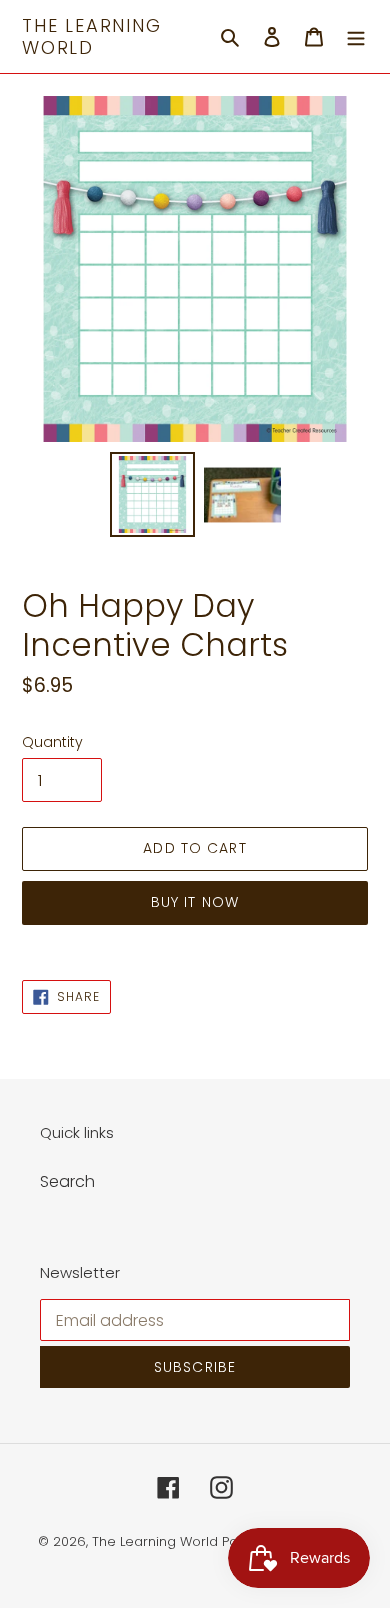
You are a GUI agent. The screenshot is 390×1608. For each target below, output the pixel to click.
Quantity (52, 742)
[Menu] (356, 37)
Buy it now (195, 902)
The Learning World (92, 36)
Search (67, 1181)
